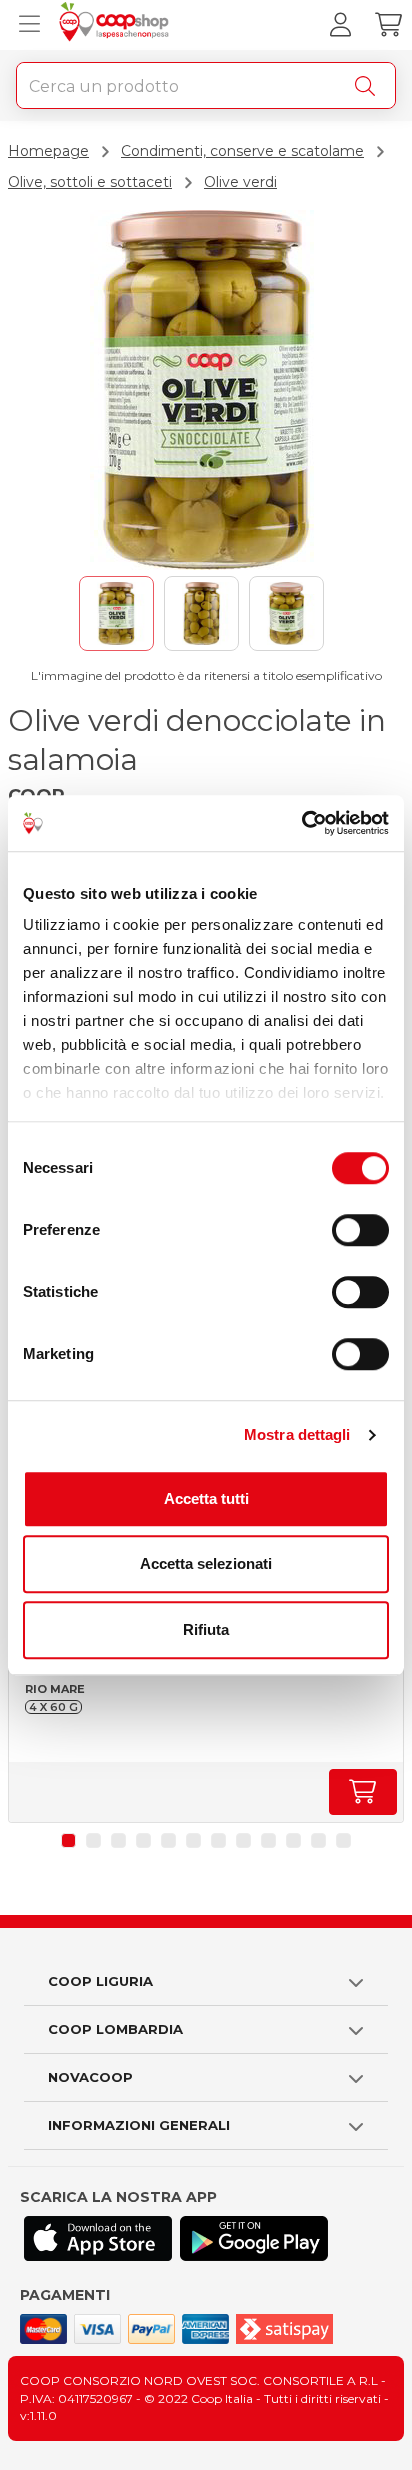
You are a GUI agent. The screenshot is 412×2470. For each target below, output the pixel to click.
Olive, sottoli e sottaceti (90, 182)
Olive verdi (240, 182)
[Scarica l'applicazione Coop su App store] (98, 2238)
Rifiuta (206, 1629)
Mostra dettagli (297, 1434)
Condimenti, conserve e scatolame (242, 151)
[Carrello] (388, 25)
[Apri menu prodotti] (25, 25)
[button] (68, 1840)
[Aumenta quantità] (363, 1792)
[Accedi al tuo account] (340, 25)
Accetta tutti (206, 1498)
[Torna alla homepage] (116, 25)
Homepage (48, 151)
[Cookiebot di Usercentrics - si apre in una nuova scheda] (301, 823)
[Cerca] (369, 86)
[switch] (360, 1230)
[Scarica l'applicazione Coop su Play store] (254, 2238)
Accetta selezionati (206, 1563)
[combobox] (206, 85)
